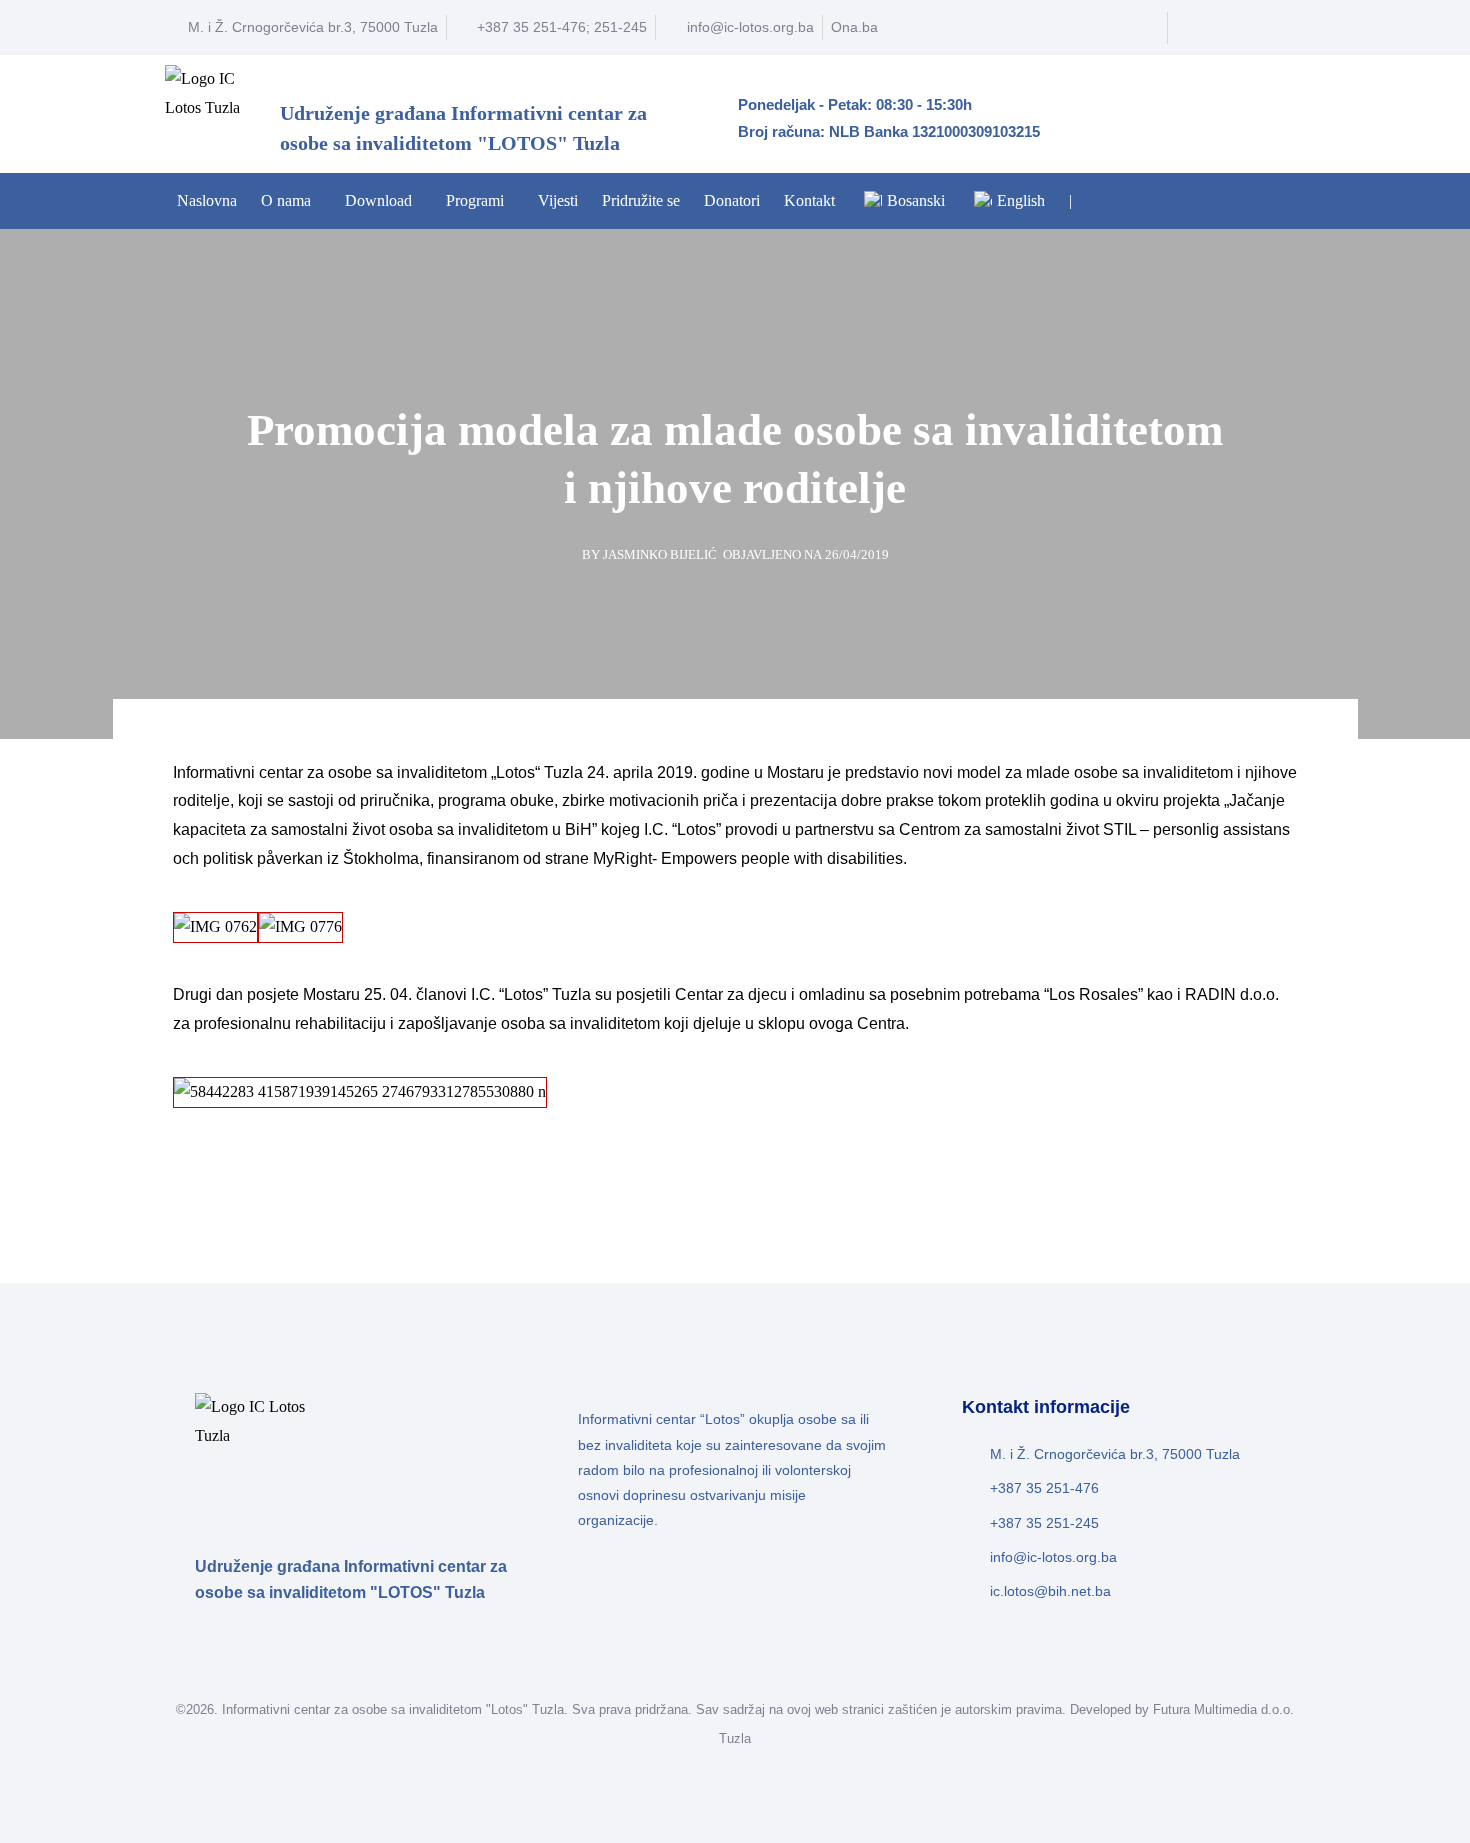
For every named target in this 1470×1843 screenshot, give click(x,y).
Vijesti (558, 200)
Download (378, 200)
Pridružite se (641, 200)
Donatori (732, 200)
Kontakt (809, 200)
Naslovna (207, 200)
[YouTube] (1246, 28)
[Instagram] (1283, 28)
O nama (286, 200)
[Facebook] (1209, 28)
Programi (475, 200)
